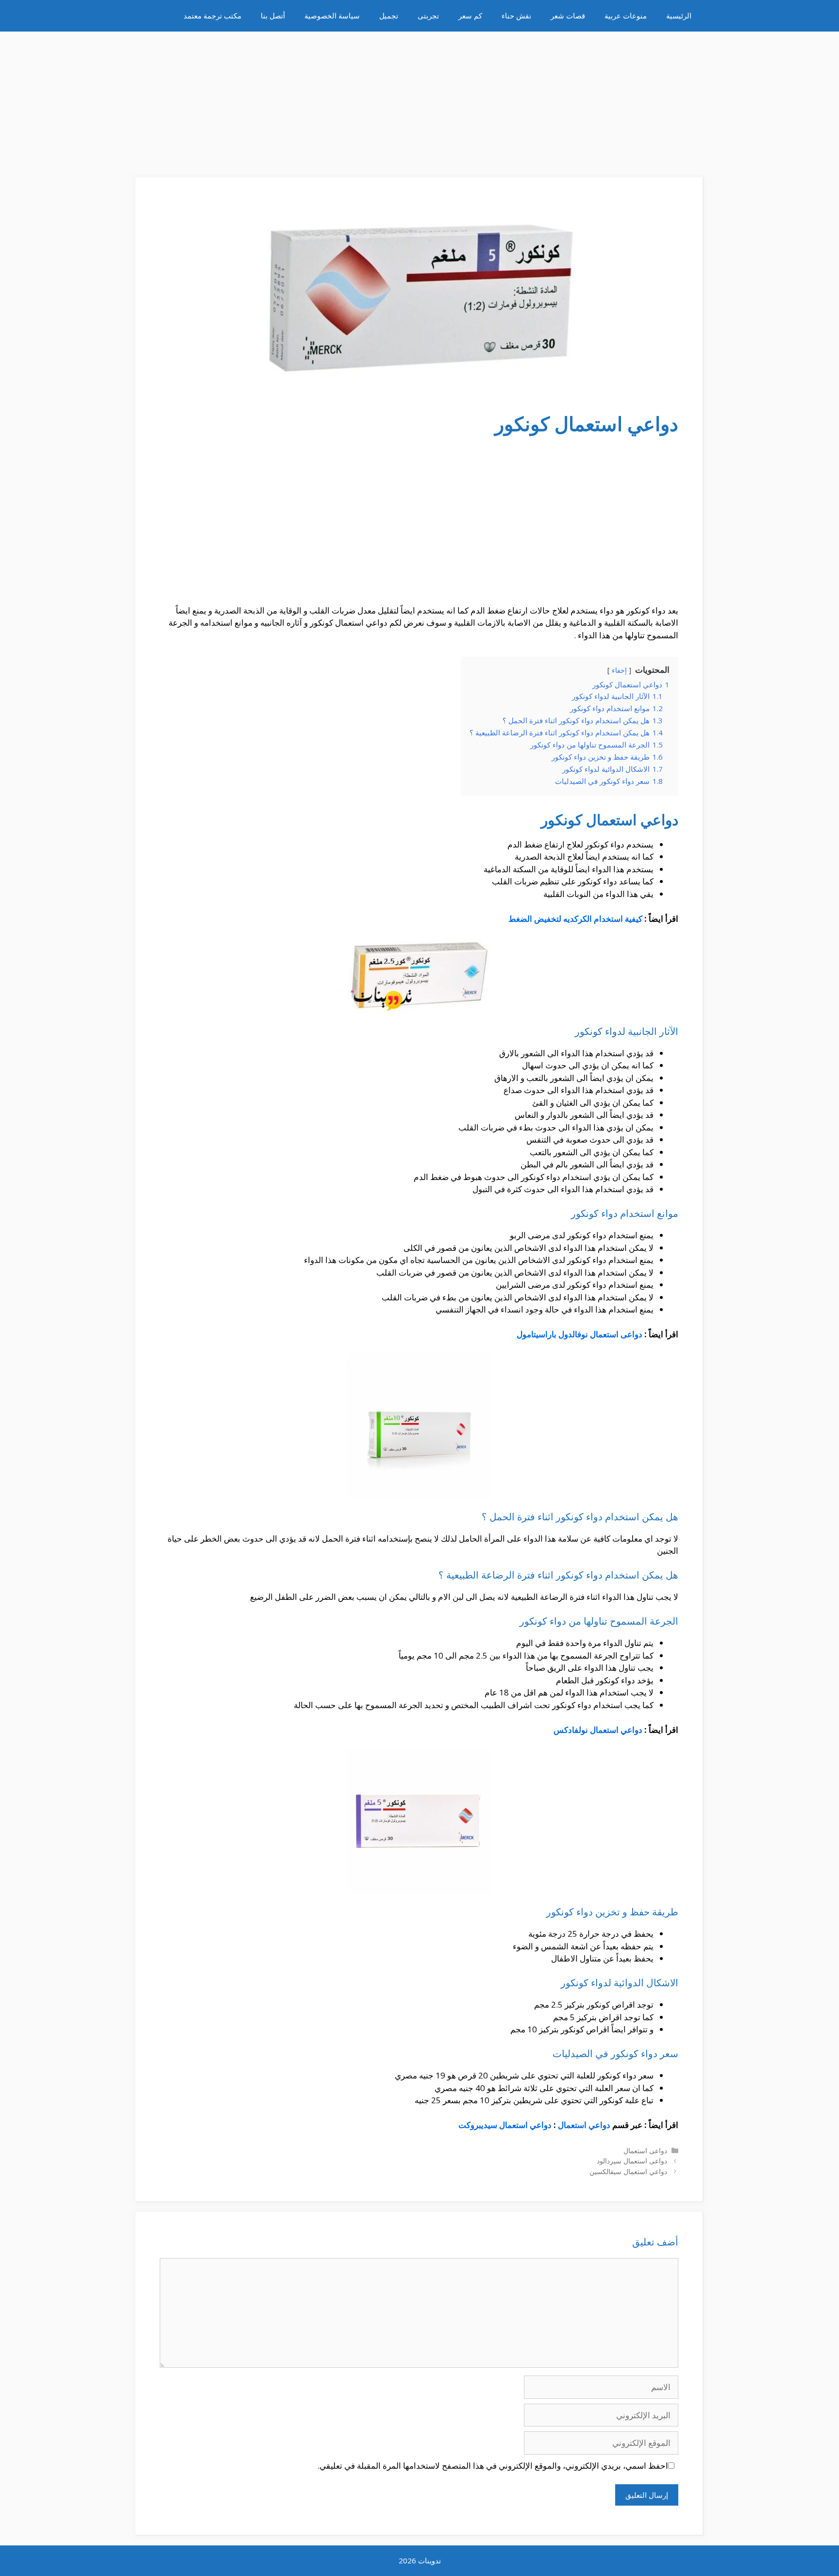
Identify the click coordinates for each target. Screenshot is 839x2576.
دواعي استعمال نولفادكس (598, 1730)
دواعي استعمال (584, 2125)
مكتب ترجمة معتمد (212, 16)
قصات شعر (568, 16)
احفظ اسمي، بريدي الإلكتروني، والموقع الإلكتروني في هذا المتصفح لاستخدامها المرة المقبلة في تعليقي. (493, 2466)
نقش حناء (516, 16)
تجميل (389, 16)
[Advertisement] (419, 100)
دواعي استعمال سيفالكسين (628, 2171)
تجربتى (428, 16)
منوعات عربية (626, 16)
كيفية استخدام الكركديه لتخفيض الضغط (575, 919)
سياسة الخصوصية (332, 16)
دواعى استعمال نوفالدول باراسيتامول (579, 1334)
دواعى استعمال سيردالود (632, 2161)
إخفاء (619, 670)
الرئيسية (679, 16)
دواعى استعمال (645, 2151)
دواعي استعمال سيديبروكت (505, 2125)
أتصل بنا (273, 16)
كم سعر (470, 16)
